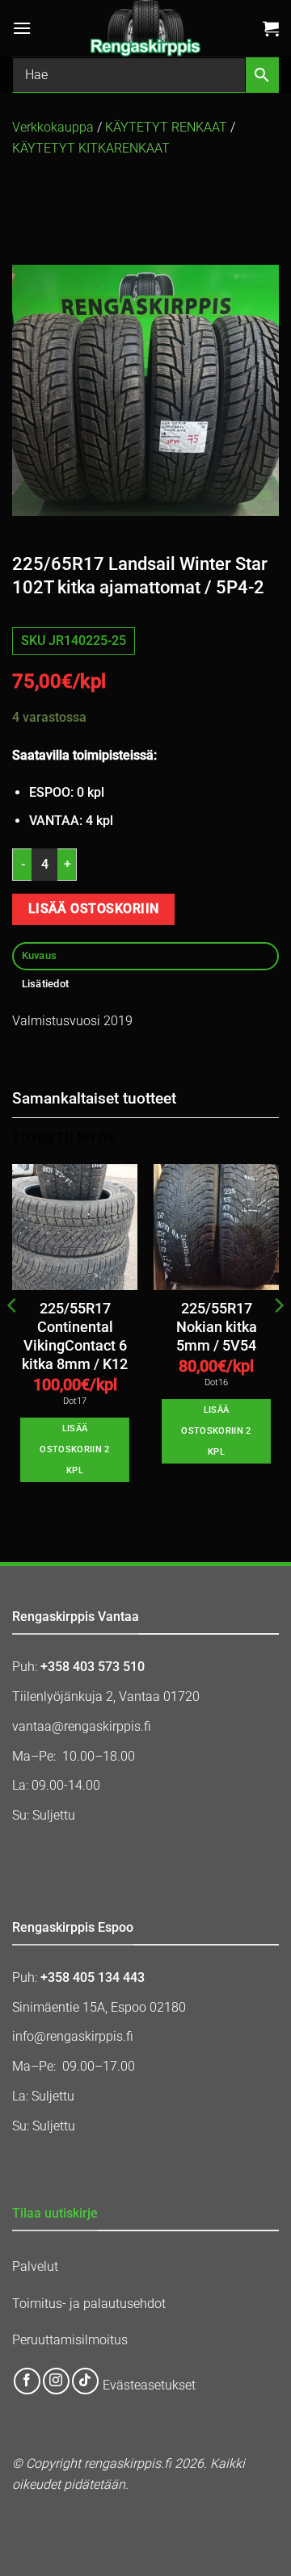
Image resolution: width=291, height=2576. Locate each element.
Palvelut (35, 2266)
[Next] (278, 1337)
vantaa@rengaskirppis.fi (82, 1726)
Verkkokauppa (53, 127)
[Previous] (13, 1337)
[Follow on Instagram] (56, 2381)
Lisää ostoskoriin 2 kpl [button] (74, 1449)
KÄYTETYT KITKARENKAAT (91, 148)
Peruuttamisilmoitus (70, 2340)
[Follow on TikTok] (85, 2381)
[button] (22, 28)
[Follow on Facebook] (27, 2381)
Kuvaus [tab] (40, 955)
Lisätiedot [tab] (46, 984)
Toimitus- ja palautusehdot (89, 2304)
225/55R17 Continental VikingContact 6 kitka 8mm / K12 (75, 1336)
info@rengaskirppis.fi (73, 2036)
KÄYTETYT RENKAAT (166, 127)
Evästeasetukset (149, 2385)
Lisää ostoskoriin (94, 909)
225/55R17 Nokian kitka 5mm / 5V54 (217, 1327)
